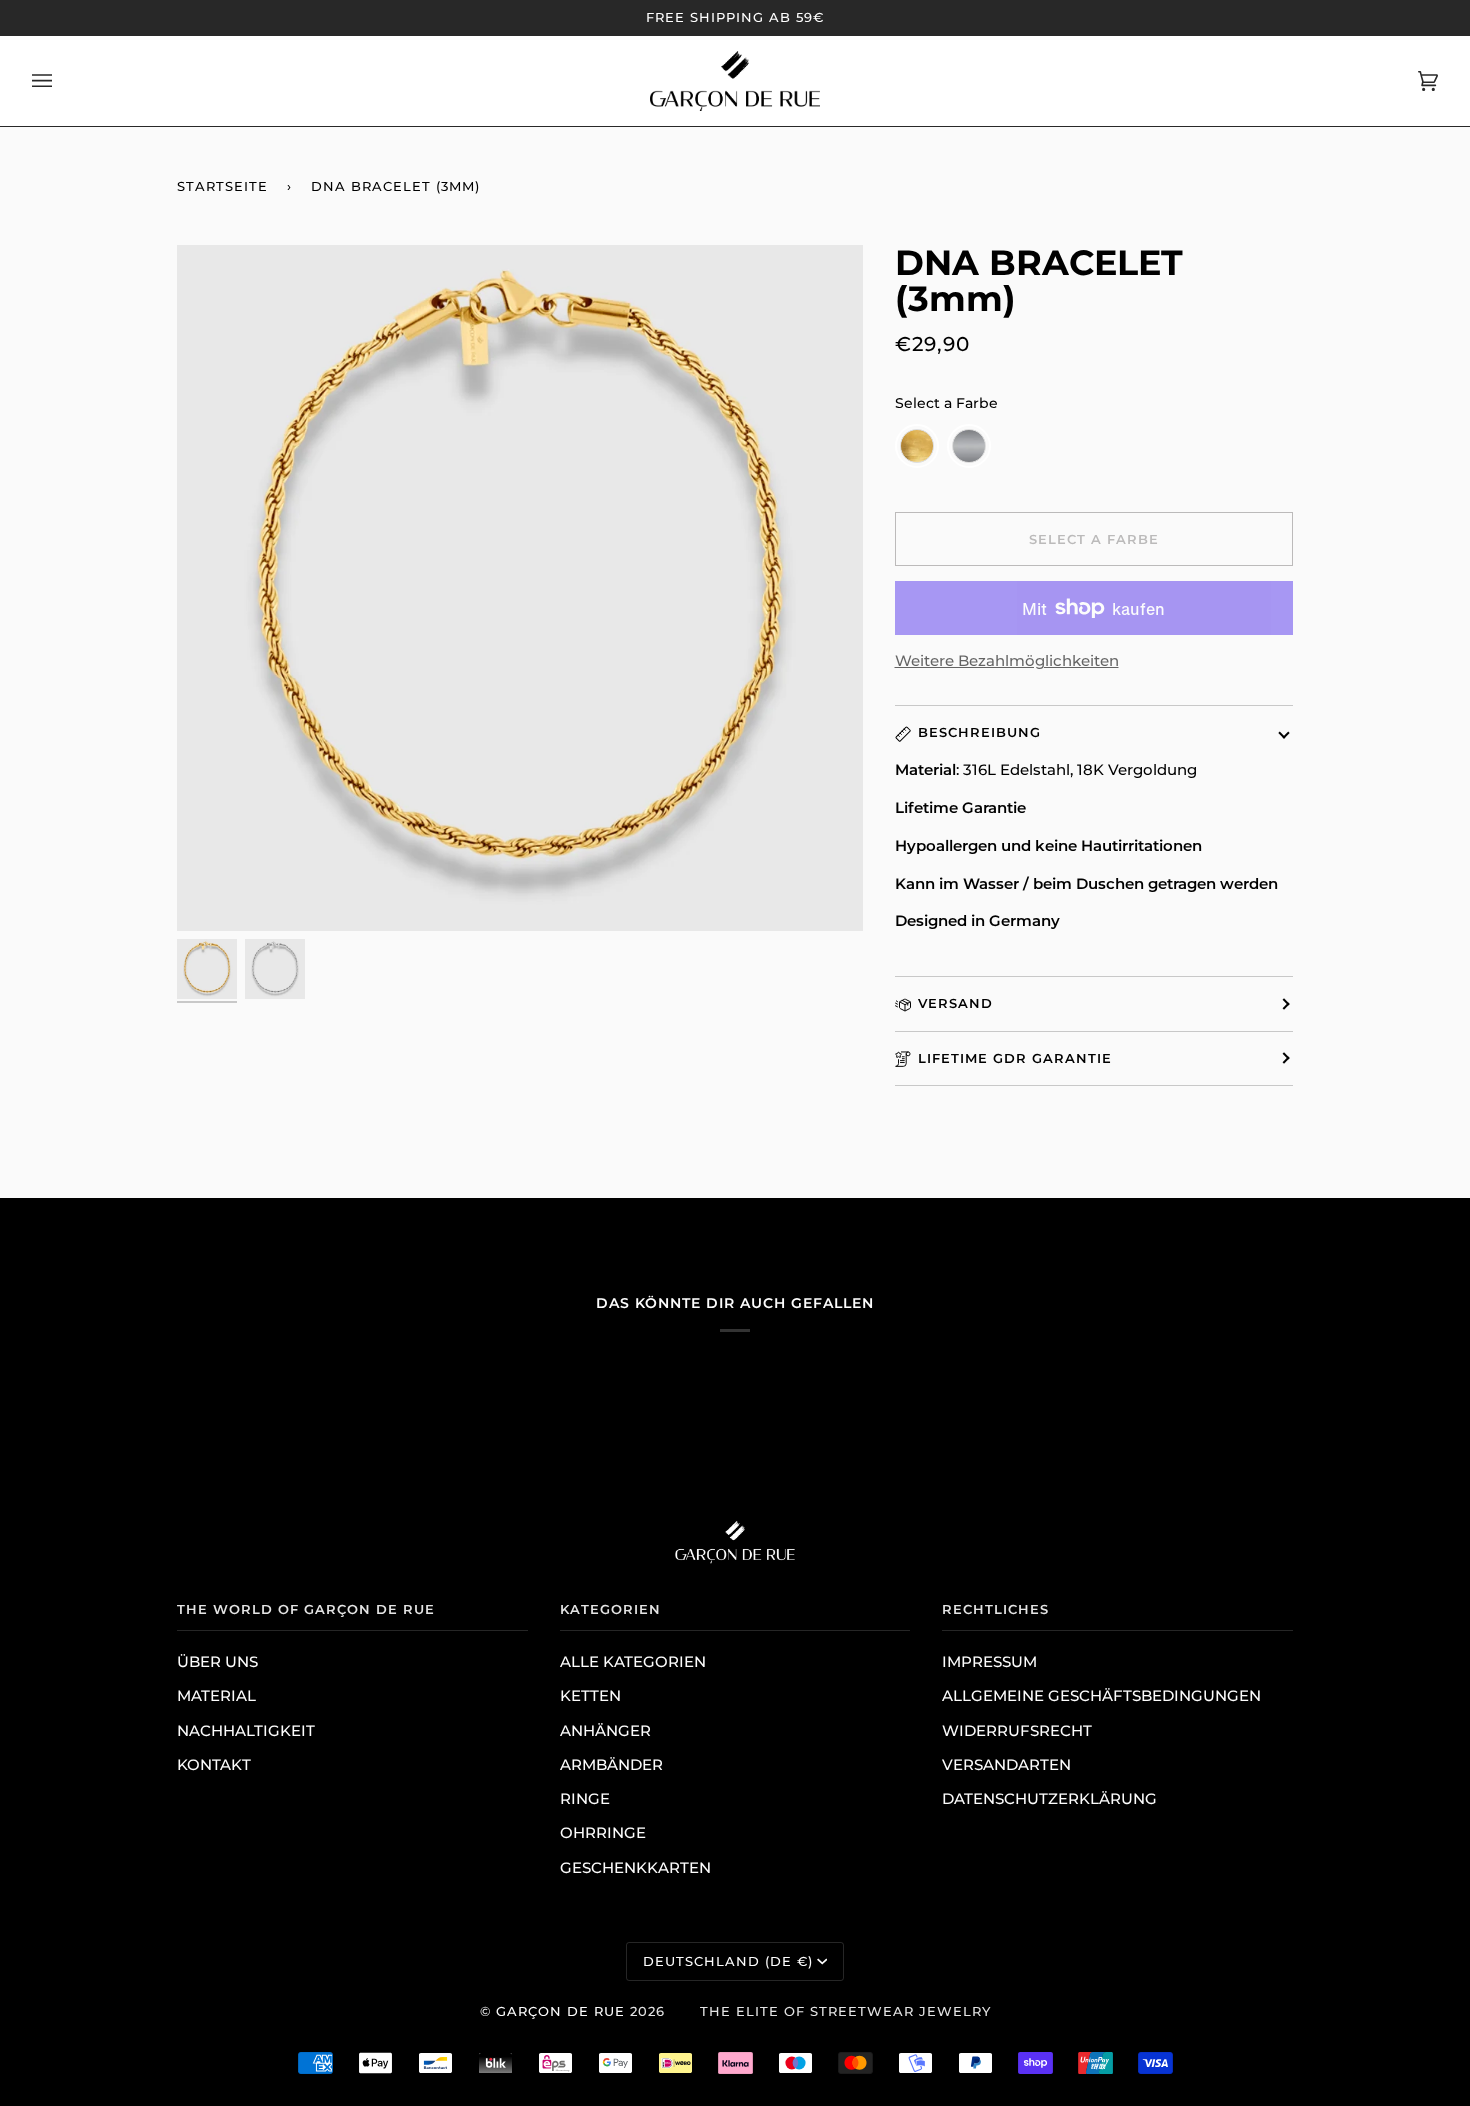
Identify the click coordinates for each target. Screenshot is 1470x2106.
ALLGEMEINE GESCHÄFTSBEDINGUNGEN (1101, 1696)
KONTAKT (214, 1765)
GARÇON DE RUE (560, 2011)
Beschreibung (979, 732)
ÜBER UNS (217, 1662)
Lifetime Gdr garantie (1015, 1058)
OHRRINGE (603, 1833)
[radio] (917, 446)
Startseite (222, 186)
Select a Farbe (946, 403)
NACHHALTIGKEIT (246, 1731)
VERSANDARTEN (1006, 1765)
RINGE (585, 1799)
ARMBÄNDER (611, 1765)
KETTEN (590, 1696)
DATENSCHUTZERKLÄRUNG (1049, 1799)
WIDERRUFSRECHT (1017, 1731)
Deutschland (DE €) (728, 1961)
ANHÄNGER (605, 1731)
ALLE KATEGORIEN (633, 1662)
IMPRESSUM (989, 1662)
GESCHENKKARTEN (635, 1868)
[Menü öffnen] (62, 81)
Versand (955, 1003)
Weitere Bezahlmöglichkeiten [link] (1007, 661)
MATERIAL (216, 1696)
